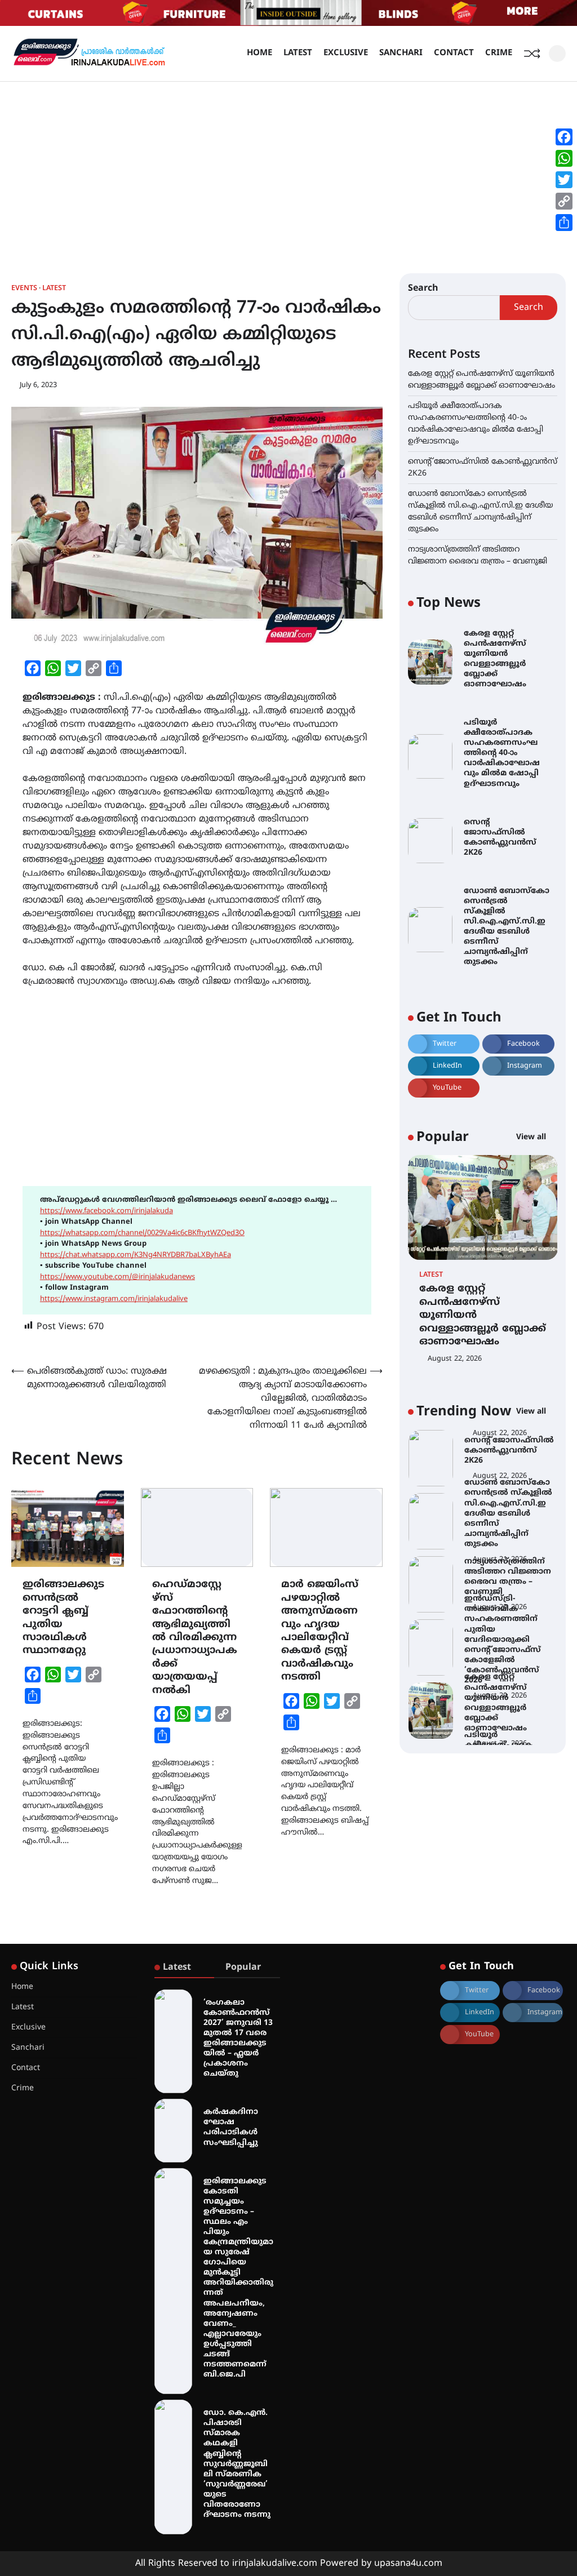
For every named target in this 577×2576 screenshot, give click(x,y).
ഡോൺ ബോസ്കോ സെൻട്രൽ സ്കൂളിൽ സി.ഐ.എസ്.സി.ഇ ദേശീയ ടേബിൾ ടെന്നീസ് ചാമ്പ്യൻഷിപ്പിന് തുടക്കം (507, 927)
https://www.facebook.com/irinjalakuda (106, 1211)
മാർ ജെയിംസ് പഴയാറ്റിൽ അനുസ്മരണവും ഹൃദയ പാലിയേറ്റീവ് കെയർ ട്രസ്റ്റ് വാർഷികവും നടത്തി (320, 1631)
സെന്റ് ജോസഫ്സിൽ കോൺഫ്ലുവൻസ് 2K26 (500, 838)
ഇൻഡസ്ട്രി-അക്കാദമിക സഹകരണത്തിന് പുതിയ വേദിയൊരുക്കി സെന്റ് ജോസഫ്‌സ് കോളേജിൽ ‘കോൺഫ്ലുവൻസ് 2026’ (503, 1576)
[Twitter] (564, 180)
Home (259, 53)
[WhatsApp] (564, 158)
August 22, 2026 (455, 1359)
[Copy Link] (564, 201)
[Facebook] (564, 137)
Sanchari (401, 53)
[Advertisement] (288, 166)
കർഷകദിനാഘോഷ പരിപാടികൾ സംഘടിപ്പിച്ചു (231, 2127)
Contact (454, 53)
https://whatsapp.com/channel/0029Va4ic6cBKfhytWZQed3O (142, 1233)
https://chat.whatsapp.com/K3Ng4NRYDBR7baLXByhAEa (136, 1255)
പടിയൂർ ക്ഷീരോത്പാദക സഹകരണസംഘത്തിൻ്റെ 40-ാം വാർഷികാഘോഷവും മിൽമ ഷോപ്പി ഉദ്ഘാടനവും (502, 753)
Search (423, 288)
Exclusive (346, 53)
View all (532, 1137)
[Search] (557, 54)
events (24, 289)
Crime (499, 53)
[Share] (564, 223)
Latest (298, 53)
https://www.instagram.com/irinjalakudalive (114, 1299)
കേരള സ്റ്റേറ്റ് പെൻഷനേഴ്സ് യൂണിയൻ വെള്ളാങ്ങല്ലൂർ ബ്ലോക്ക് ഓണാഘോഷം (495, 659)
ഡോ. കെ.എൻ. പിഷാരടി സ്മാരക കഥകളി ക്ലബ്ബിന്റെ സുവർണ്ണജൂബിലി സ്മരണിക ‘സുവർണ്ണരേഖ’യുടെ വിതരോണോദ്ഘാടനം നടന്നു (237, 2464)
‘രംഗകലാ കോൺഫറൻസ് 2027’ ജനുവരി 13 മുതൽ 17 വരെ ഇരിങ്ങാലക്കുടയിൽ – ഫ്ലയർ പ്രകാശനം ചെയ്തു (238, 2038)
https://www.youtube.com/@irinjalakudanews (117, 1277)
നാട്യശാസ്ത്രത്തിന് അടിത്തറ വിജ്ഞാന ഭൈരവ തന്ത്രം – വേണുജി (508, 1514)
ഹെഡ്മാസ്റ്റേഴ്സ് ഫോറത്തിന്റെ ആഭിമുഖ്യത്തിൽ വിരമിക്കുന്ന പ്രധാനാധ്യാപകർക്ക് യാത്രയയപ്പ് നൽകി (195, 1638)
